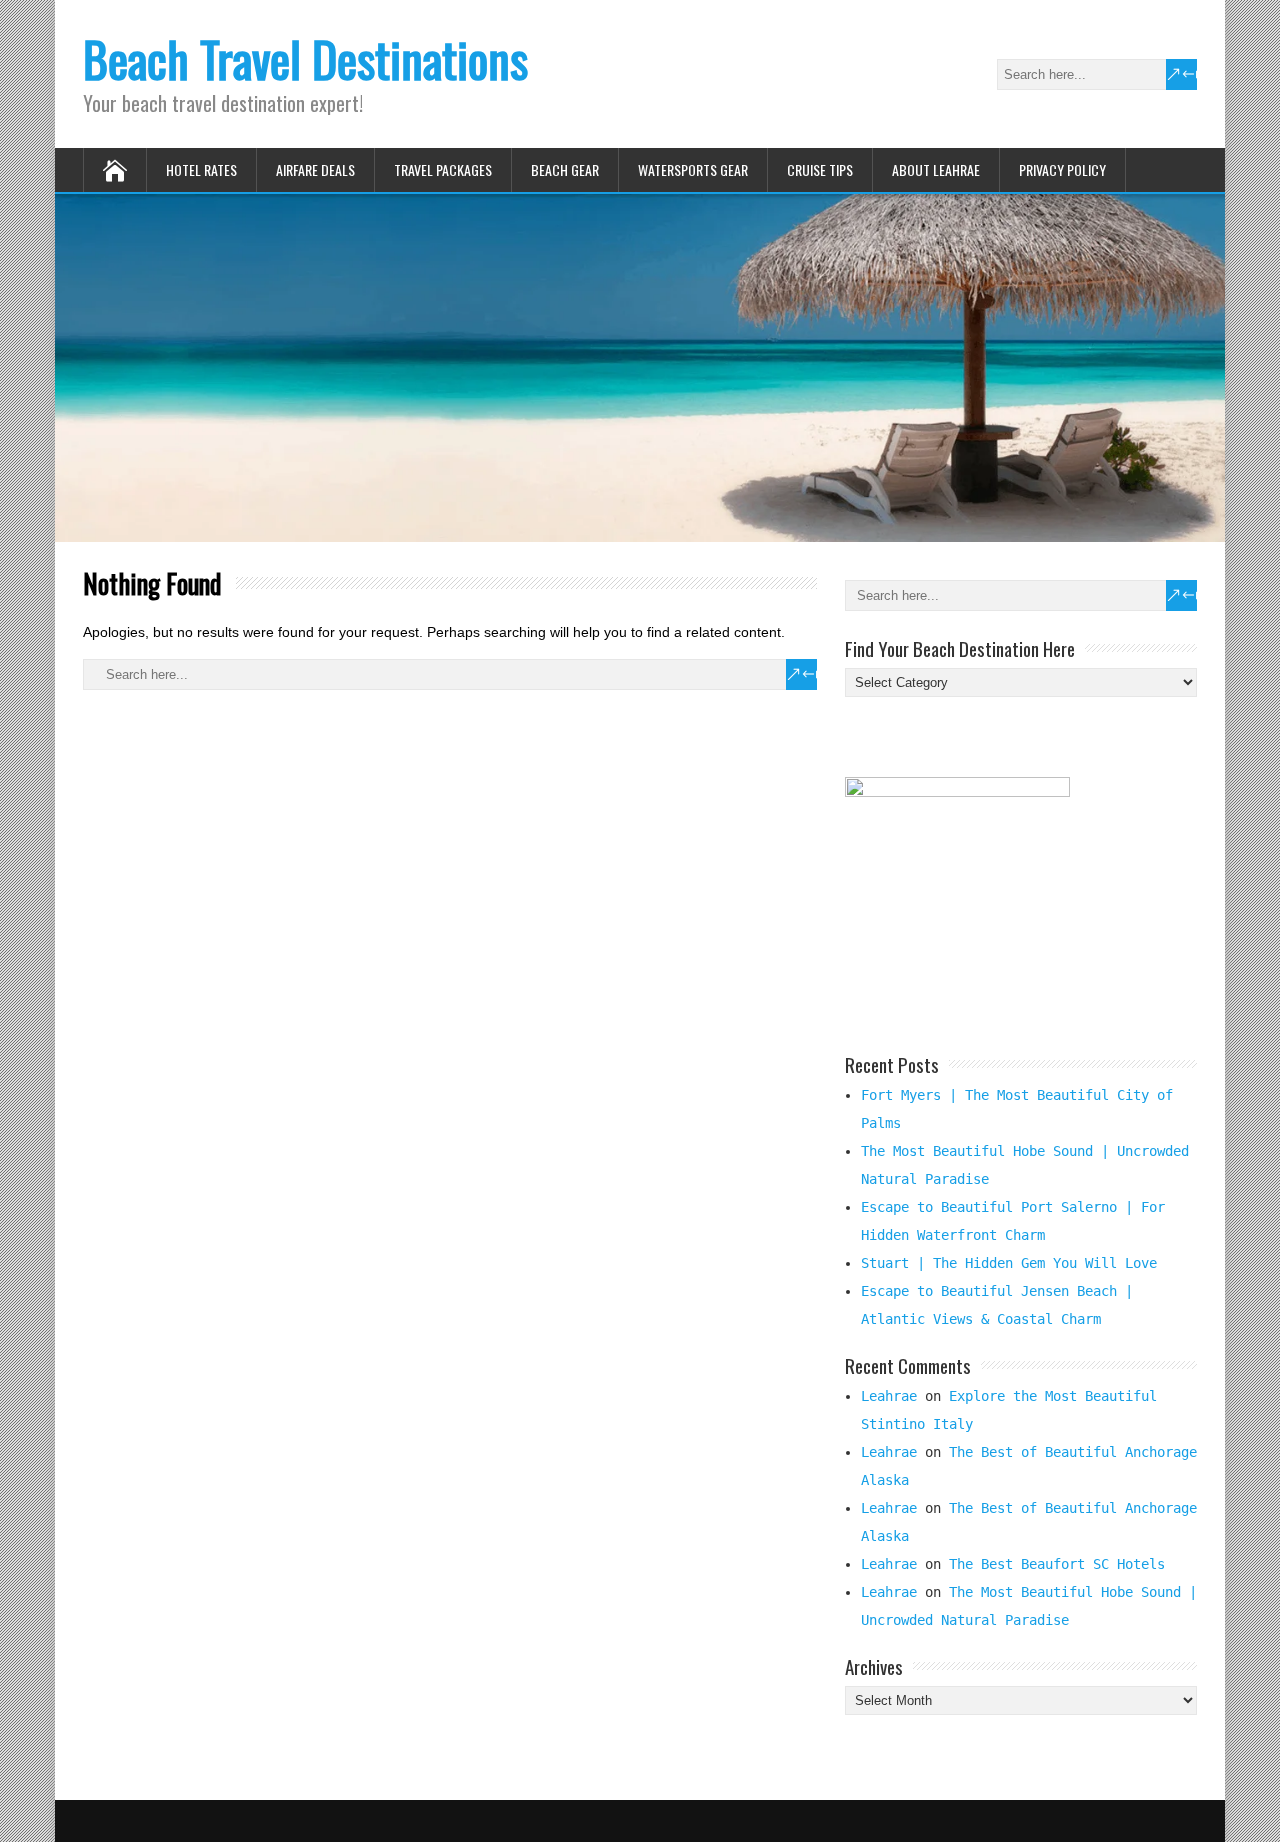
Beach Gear (565, 169)
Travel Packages (443, 169)
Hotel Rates (201, 169)
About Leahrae (936, 169)
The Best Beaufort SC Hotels (1057, 1564)
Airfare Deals (315, 169)
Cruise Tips (820, 169)
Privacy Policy (1062, 169)
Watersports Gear (693, 169)
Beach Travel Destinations (305, 58)
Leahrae (889, 1396)
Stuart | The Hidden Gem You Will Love (1009, 1263)
